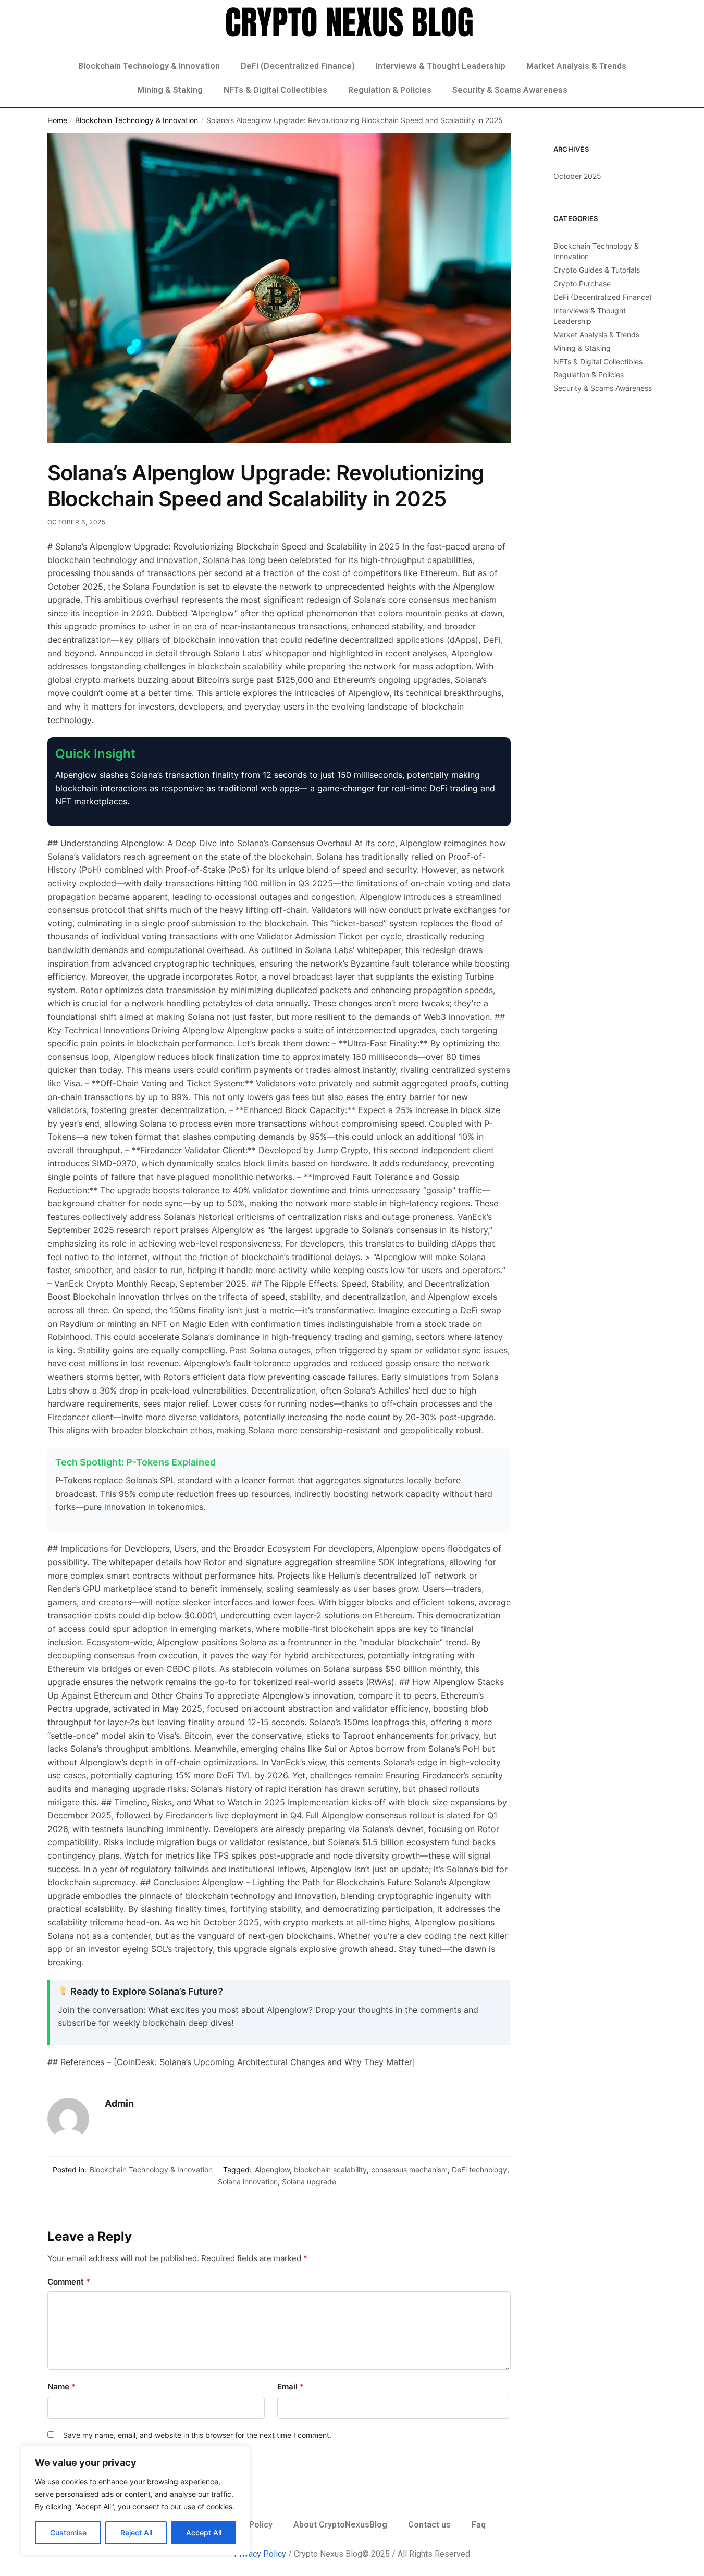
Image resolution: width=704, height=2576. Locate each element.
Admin (119, 2103)
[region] (135, 2500)
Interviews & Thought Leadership (441, 66)
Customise (68, 2532)
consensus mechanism (409, 2170)
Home (57, 120)
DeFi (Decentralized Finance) (298, 66)
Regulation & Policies (390, 90)
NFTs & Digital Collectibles (275, 90)
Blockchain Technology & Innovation (149, 66)
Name (61, 2386)
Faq (479, 2525)
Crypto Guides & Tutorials (597, 270)
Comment (69, 2282)
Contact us (429, 2525)
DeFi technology (479, 2170)
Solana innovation (248, 2182)
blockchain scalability (330, 2170)
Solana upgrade (309, 2182)
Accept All (204, 2532)
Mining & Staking (170, 90)
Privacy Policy (260, 2554)
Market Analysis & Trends (576, 66)
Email (291, 2386)
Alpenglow (272, 2170)
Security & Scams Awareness (510, 90)
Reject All (136, 2532)
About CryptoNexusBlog (340, 2525)
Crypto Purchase (582, 283)
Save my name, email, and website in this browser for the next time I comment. (197, 2435)
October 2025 (577, 176)
